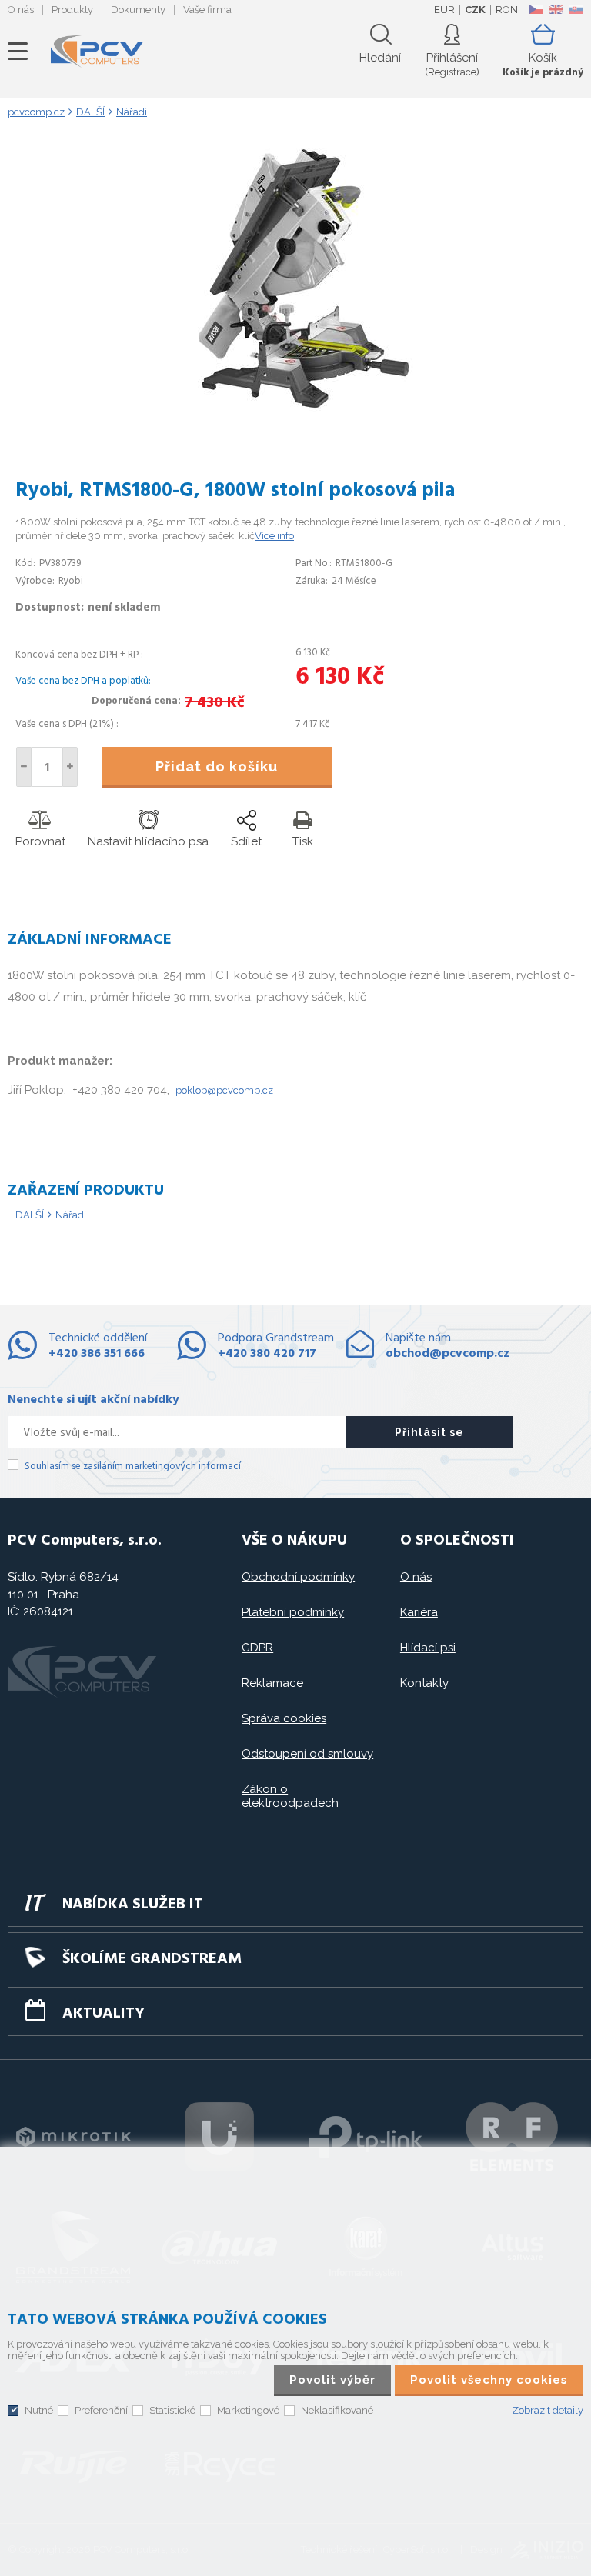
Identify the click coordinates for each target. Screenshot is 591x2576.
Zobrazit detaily (548, 2410)
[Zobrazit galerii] (295, 408)
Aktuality (104, 2014)
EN (556, 9)
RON (507, 10)
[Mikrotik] (73, 2137)
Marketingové (248, 2410)
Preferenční (101, 2410)
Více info (274, 536)
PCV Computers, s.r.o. (97, 52)
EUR (444, 10)
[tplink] (366, 2137)
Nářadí (71, 1215)
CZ (535, 9)
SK (576, 9)
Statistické (172, 2410)
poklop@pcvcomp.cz (224, 1090)
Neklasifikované (337, 2410)
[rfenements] (512, 2137)
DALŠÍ (30, 1215)
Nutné (39, 2410)
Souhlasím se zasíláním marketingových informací (133, 1466)
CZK (475, 10)
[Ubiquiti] (219, 2137)
